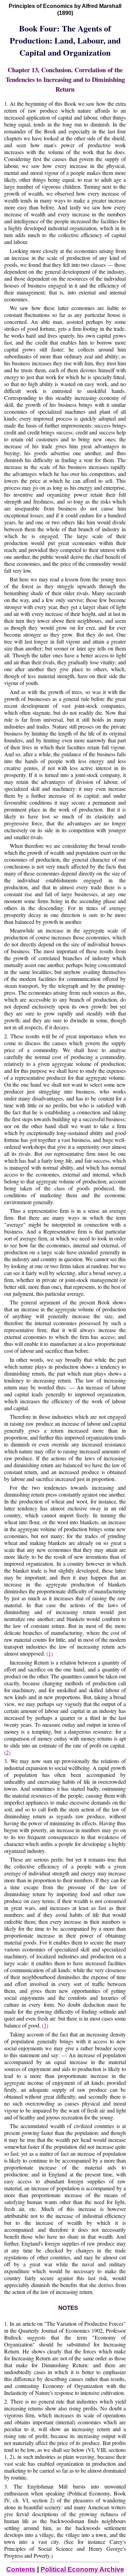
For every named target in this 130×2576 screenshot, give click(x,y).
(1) (50, 1653)
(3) (45, 2025)
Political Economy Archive (82, 2569)
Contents (21, 2569)
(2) (7, 1752)
